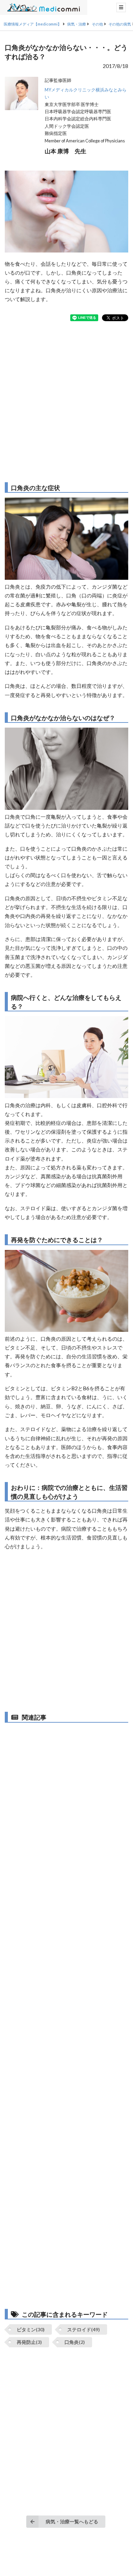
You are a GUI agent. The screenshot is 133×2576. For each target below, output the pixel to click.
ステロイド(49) (84, 2329)
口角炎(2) (75, 2342)
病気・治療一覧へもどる (72, 2521)
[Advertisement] (66, 402)
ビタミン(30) (31, 2329)
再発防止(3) (29, 2342)
